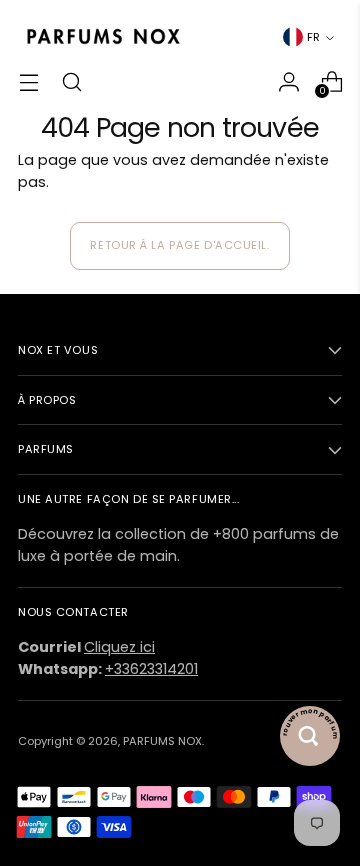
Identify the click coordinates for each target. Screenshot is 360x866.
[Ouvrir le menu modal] (28, 81)
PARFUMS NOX (162, 741)
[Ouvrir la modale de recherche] (71, 81)
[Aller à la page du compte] (288, 81)
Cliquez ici (119, 647)
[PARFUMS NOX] (103, 37)
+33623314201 (151, 669)
